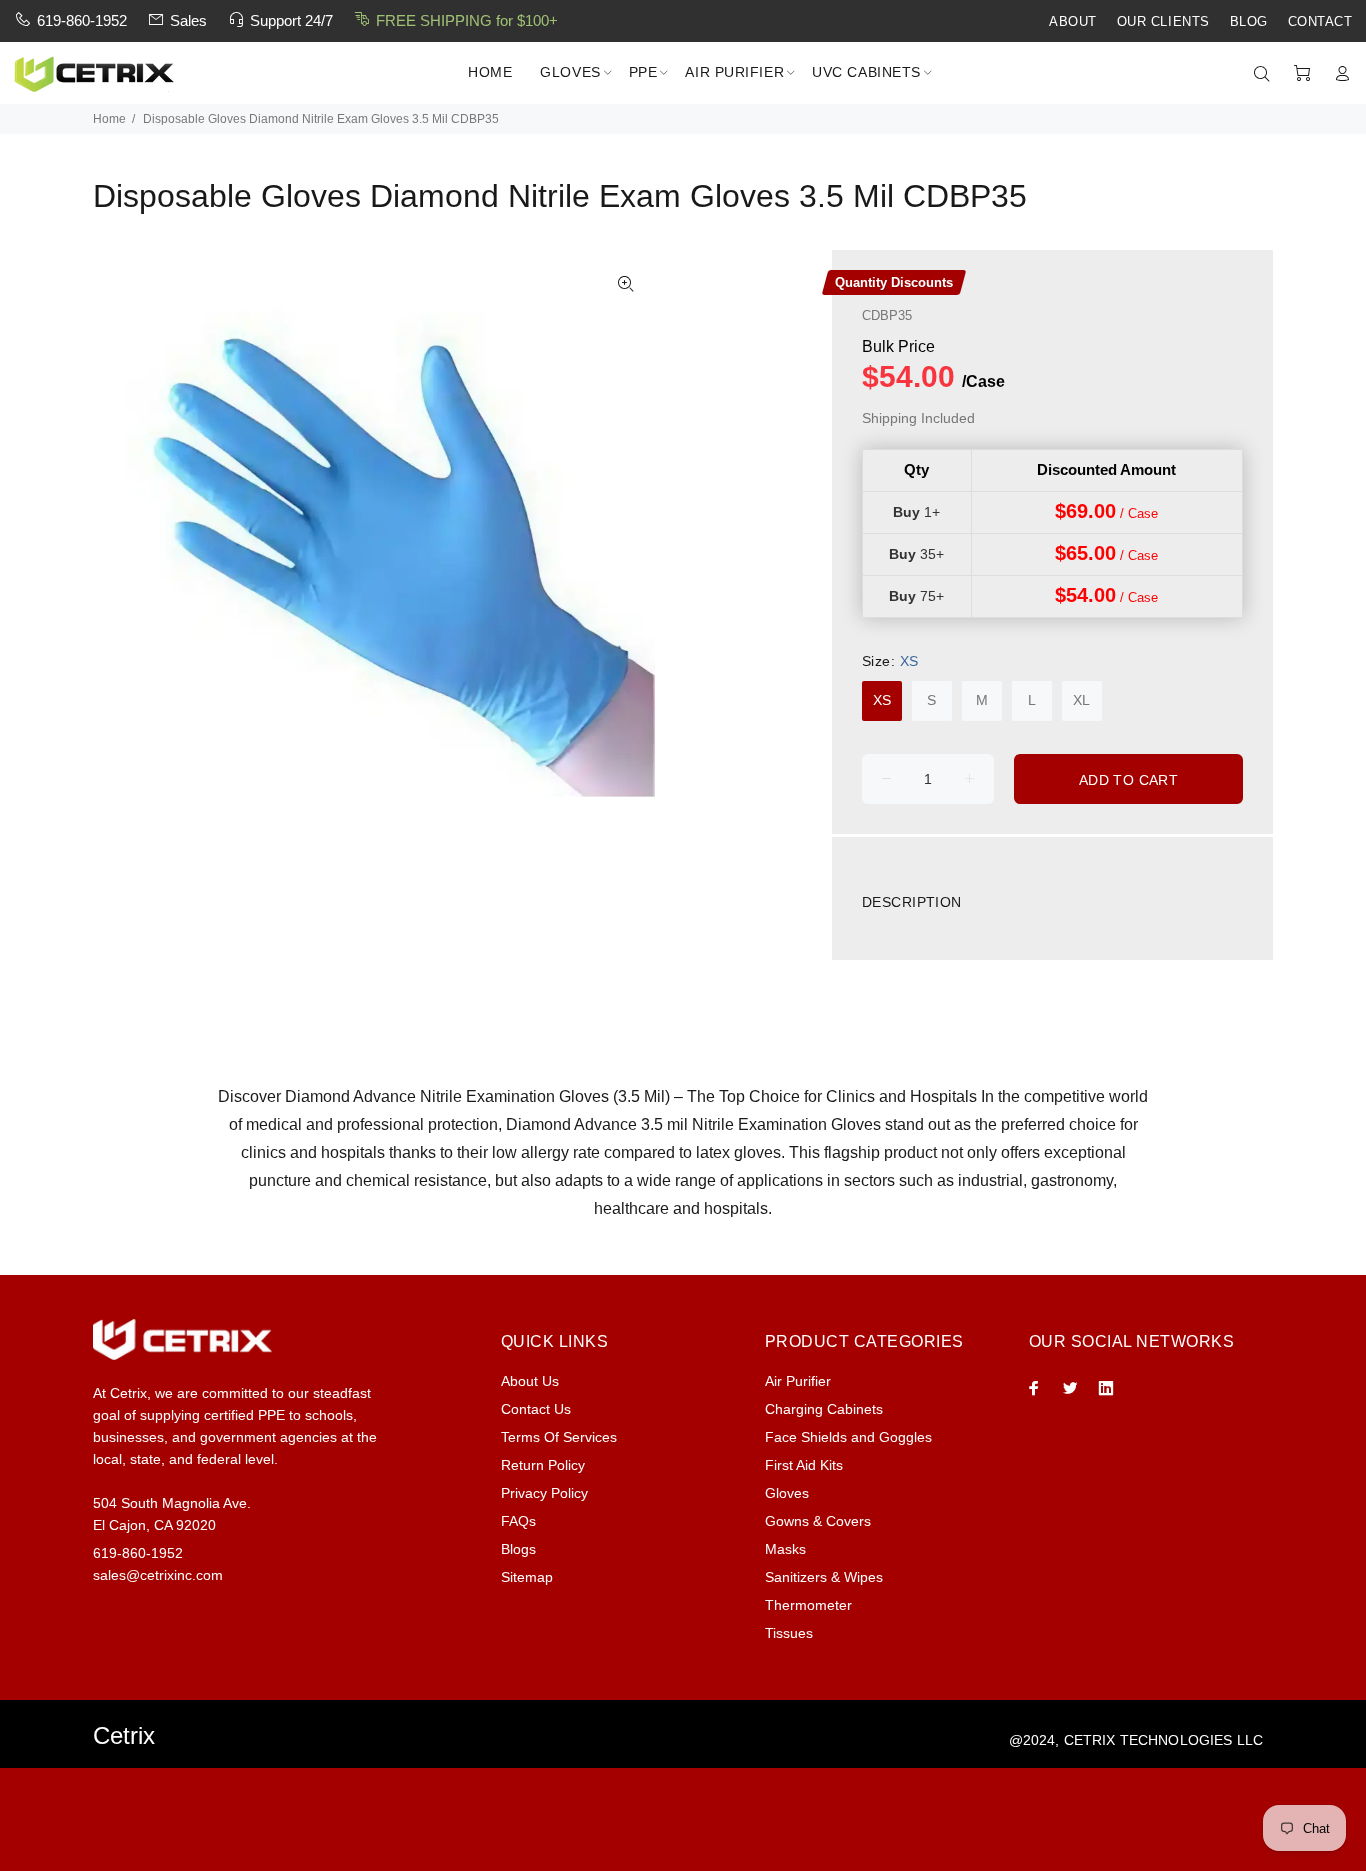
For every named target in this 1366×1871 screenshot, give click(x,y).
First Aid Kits (804, 1465)
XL (1081, 700)
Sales (188, 20)
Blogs (518, 1549)
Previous (122, 537)
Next (626, 537)
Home (109, 119)
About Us (530, 1381)
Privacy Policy (544, 1493)
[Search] (1266, 74)
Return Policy (543, 1465)
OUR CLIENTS (1163, 22)
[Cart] (1302, 74)
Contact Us (536, 1409)
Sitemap (527, 1577)
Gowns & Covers (818, 1521)
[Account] (1338, 74)
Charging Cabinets (824, 1409)
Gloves (787, 1493)
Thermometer (808, 1605)
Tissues (789, 1633)
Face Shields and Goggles (848, 1437)
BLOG (1249, 22)
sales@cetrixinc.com (158, 1575)
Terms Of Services (559, 1437)
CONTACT (1320, 22)
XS (882, 700)
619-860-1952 (82, 20)
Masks (785, 1549)
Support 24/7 (291, 20)
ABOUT (1073, 22)
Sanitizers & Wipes (824, 1577)
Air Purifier (798, 1381)
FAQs (518, 1521)
